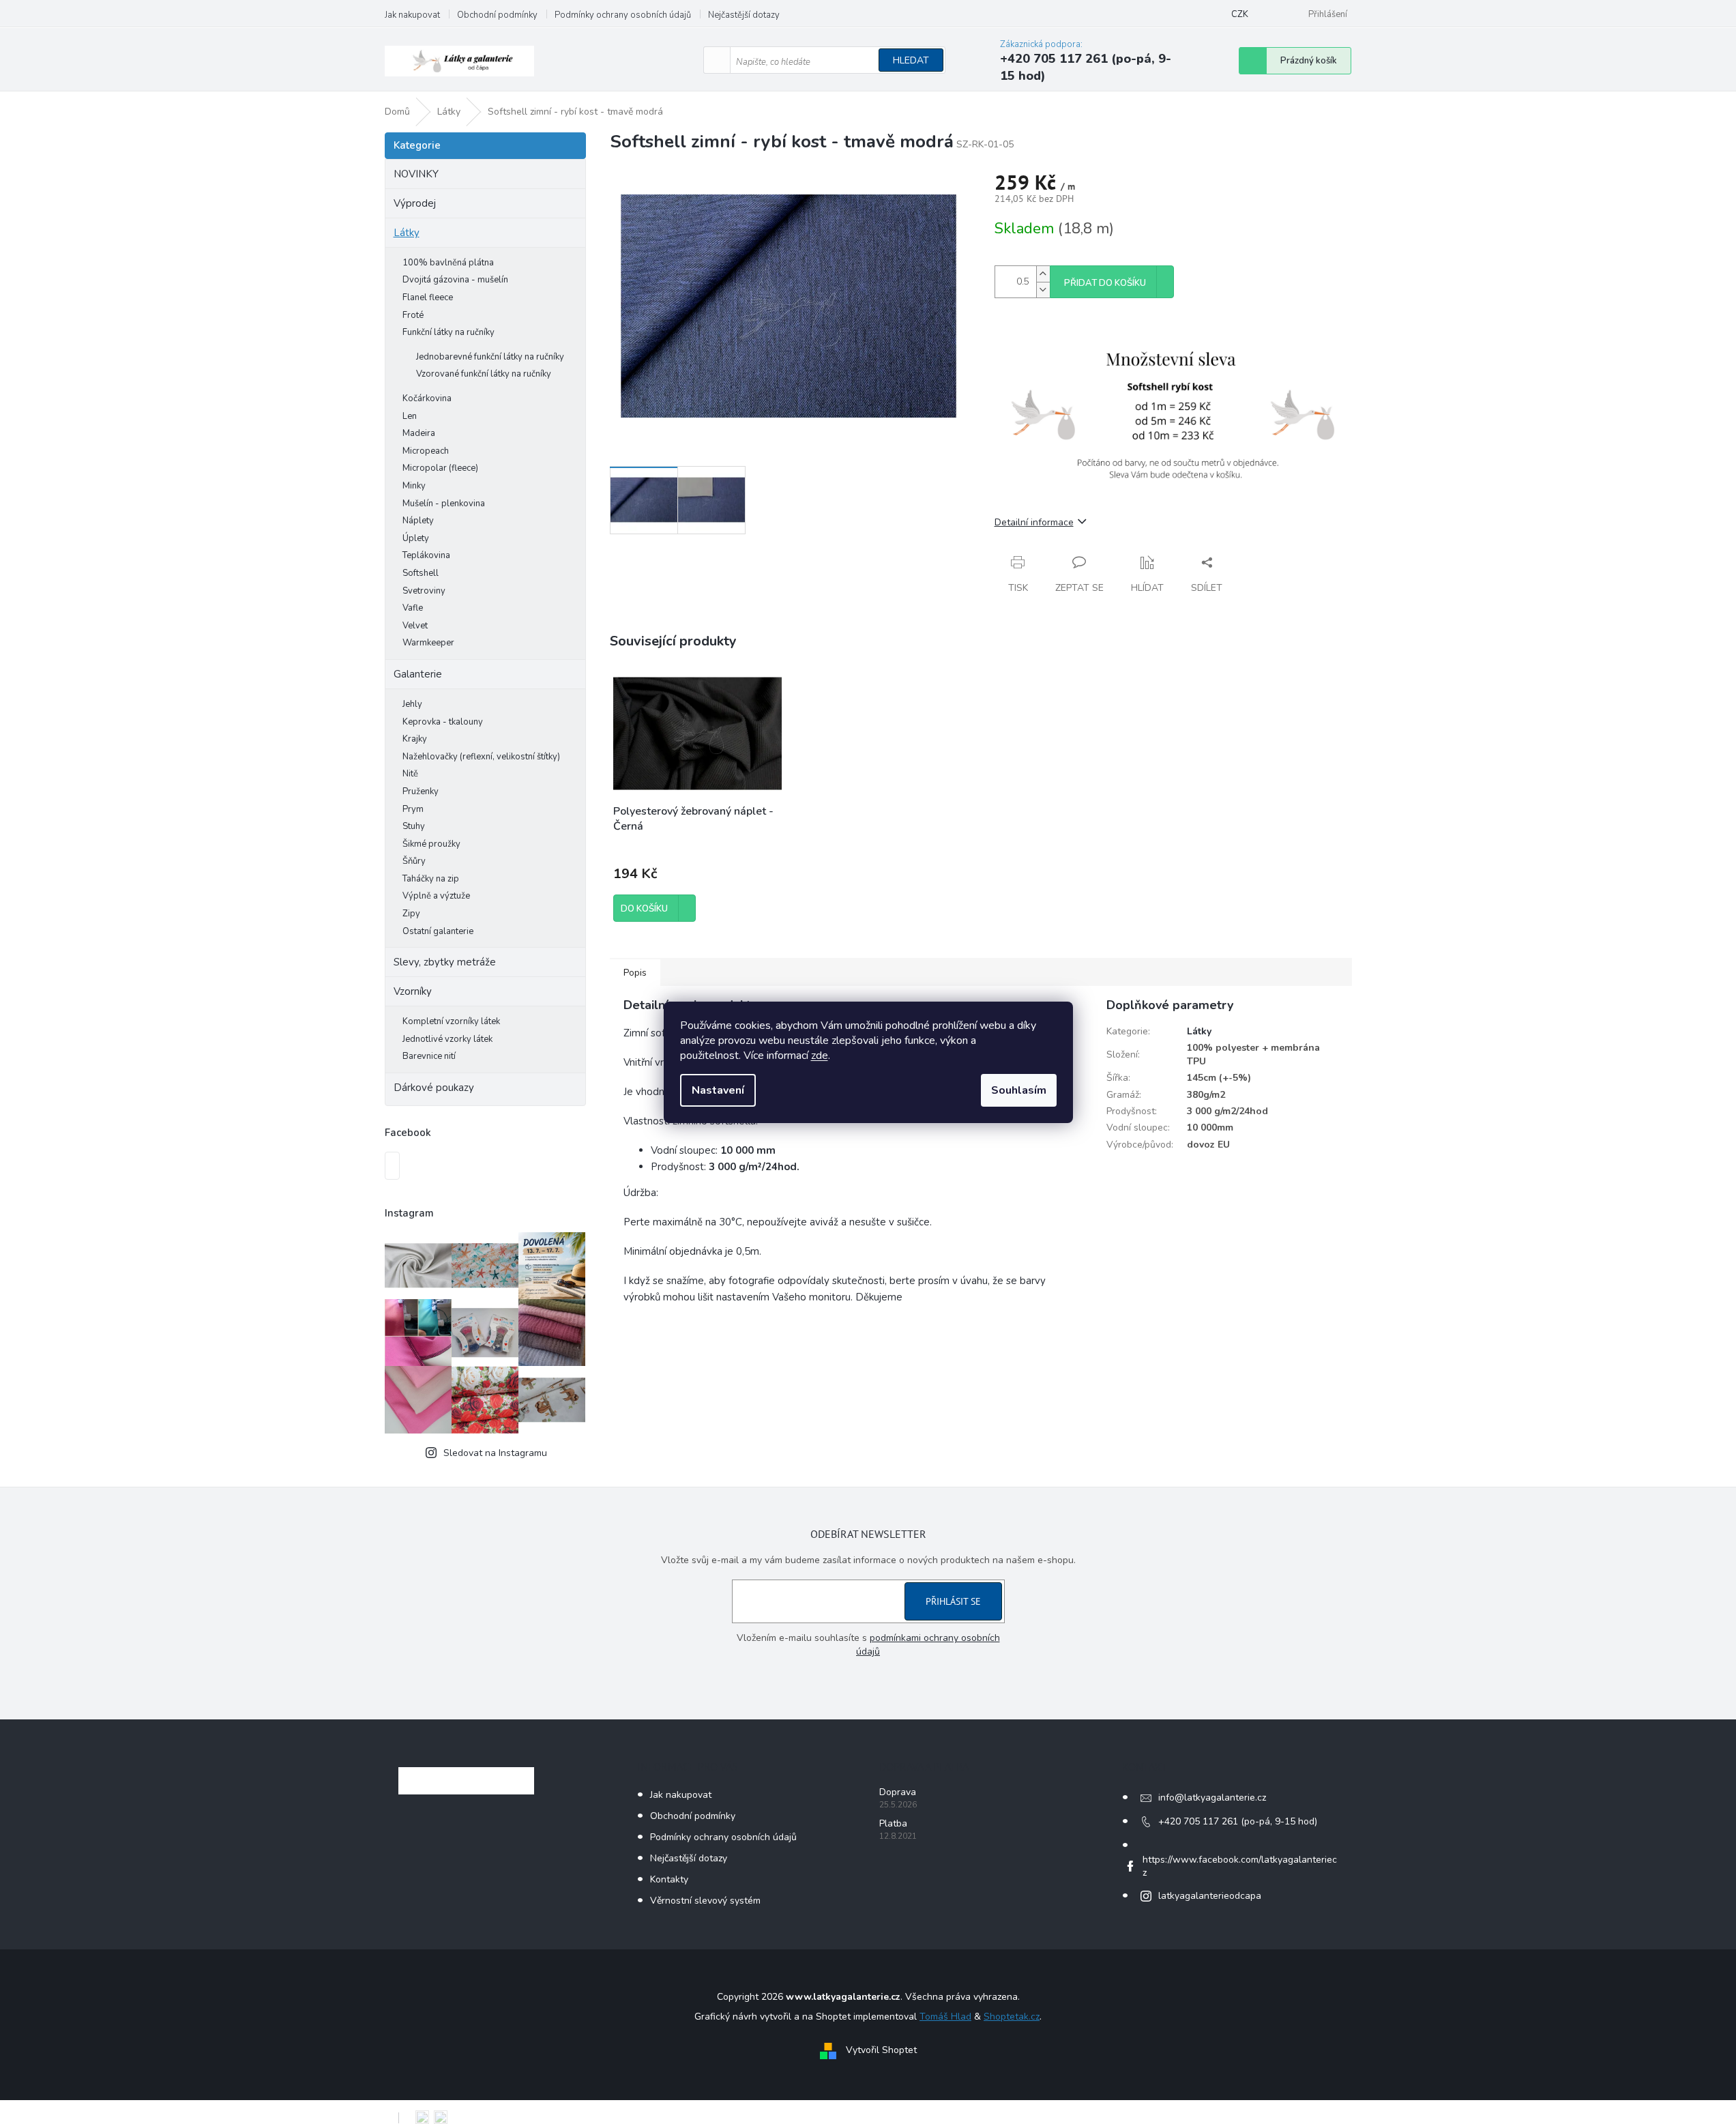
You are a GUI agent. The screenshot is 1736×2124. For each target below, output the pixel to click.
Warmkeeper (428, 643)
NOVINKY (416, 174)
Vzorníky (413, 991)
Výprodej (415, 203)
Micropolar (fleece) (440, 468)
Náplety (418, 521)
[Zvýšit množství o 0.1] (1043, 274)
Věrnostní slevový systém (705, 1901)
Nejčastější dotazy (744, 15)
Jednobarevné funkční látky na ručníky (490, 357)
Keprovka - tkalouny (443, 722)
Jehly (412, 704)
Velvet (415, 626)
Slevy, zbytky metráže (445, 962)
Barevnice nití (429, 1056)
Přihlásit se (953, 1601)
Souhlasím (1019, 1090)
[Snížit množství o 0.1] (1043, 290)
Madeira (419, 433)
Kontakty (669, 1879)
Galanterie (418, 674)
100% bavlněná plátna (448, 263)
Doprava (898, 1792)
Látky (407, 233)
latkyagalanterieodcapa (1210, 1896)
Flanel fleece (428, 297)
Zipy (411, 914)
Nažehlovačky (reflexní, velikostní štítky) (481, 757)
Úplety (416, 538)
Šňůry (414, 861)
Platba (893, 1823)
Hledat (911, 60)
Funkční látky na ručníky (448, 332)
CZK (1240, 14)
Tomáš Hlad (945, 2017)
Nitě (410, 774)
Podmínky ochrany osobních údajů (623, 15)
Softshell (421, 573)
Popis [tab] (635, 973)
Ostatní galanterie (438, 931)
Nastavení (718, 1090)
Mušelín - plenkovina (444, 504)
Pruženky (421, 791)
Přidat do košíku (1105, 283)
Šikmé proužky (431, 844)
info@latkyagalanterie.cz (1212, 1798)
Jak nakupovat (412, 15)
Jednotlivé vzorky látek (447, 1039)
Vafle (413, 608)
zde (820, 1056)
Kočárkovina (427, 398)
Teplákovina (426, 555)
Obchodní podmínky (497, 15)
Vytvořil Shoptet (881, 2050)
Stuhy (414, 826)
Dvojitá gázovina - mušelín (455, 280)
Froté (413, 315)
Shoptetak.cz (1012, 2017)
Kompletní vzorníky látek (451, 1021)
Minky (414, 486)
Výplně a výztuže (436, 896)
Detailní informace (1034, 522)
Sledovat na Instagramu (495, 1453)
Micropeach (426, 451)
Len (410, 416)
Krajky (415, 739)
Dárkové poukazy (434, 1088)
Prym (413, 809)
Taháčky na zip (431, 879)
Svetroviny (424, 591)
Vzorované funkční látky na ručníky (484, 374)
